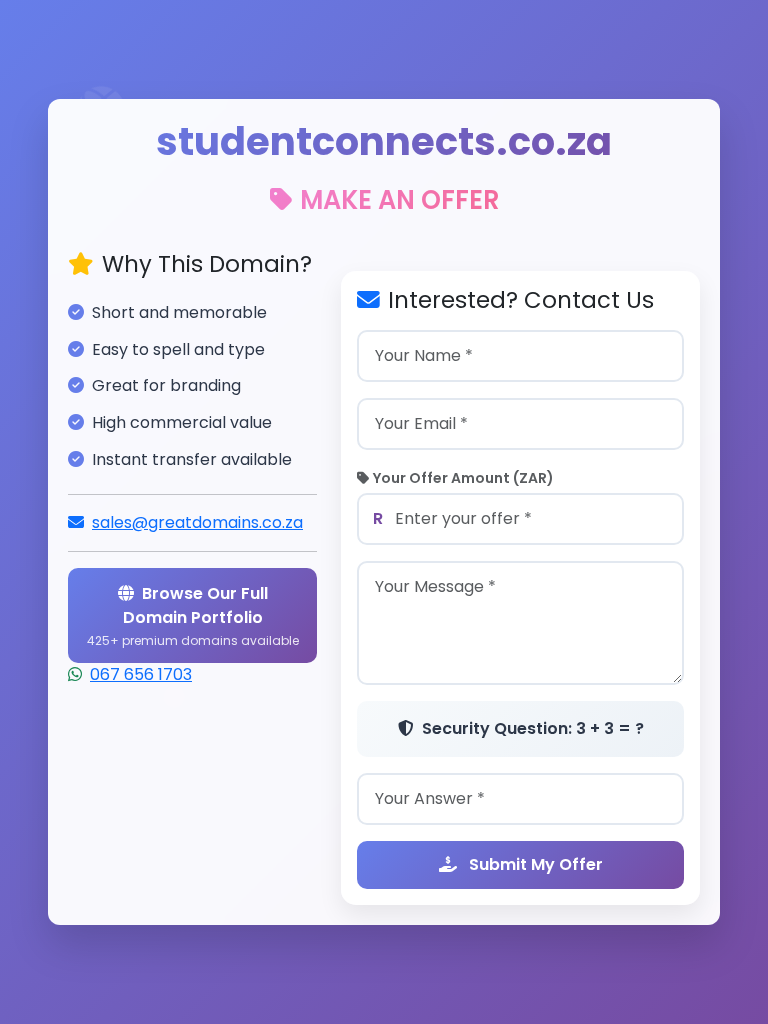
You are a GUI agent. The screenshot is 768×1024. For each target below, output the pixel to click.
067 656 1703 (141, 674)
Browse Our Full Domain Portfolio (193, 615)
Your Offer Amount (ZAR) (463, 478)
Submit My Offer (534, 864)
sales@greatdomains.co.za (197, 522)
